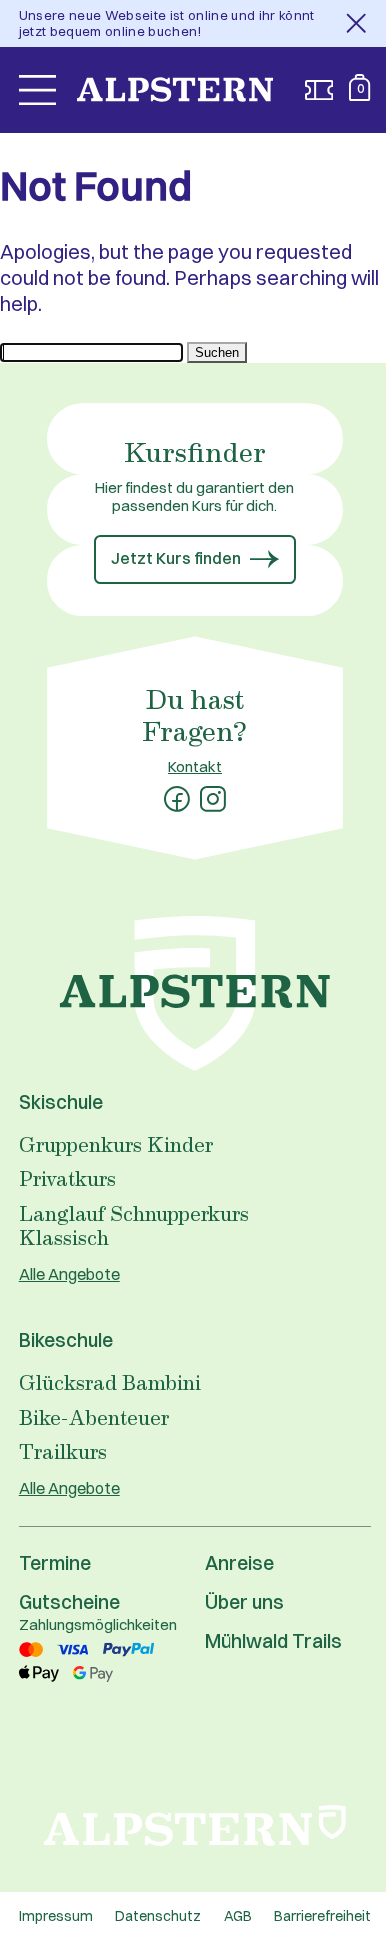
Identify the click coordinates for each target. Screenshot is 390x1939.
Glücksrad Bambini (110, 1382)
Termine (55, 1563)
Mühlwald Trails (273, 1641)
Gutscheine (69, 1602)
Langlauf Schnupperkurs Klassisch (134, 1225)
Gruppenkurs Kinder (116, 1144)
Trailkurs (63, 1451)
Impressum (56, 1916)
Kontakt (195, 766)
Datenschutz (158, 1916)
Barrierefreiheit (322, 1916)
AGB (238, 1916)
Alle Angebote (69, 1274)
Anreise (239, 1563)
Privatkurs (67, 1178)
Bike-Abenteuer (94, 1417)
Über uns (244, 1602)
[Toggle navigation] (38, 90)
